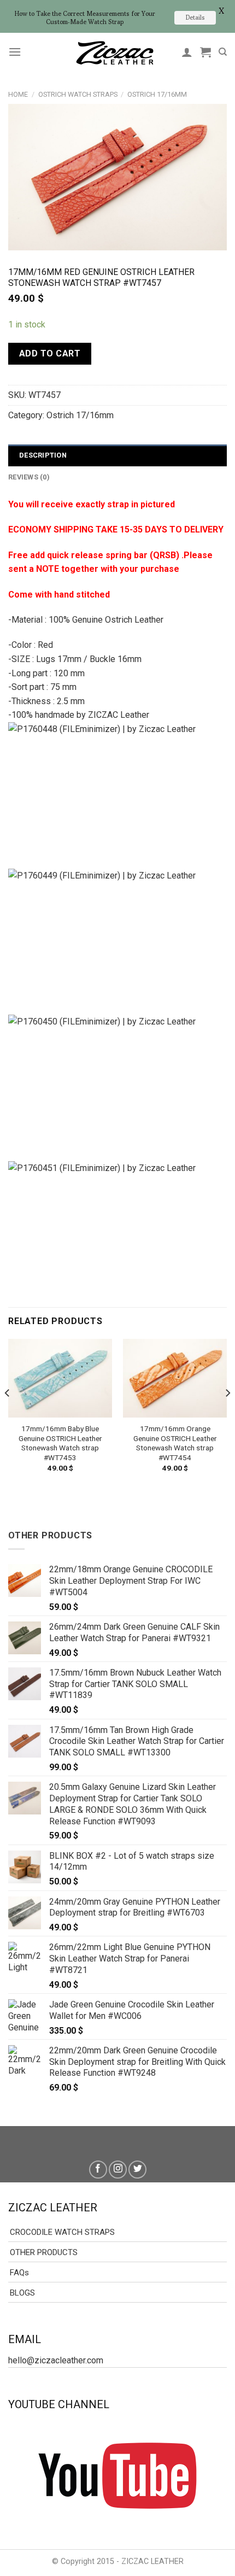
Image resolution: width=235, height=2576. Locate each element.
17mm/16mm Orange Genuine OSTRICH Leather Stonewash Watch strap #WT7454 (175, 1443)
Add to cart (50, 353)
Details (195, 17)
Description (43, 455)
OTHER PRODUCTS (44, 2252)
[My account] (187, 52)
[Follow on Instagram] (118, 2170)
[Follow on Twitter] (137, 2170)
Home (18, 94)
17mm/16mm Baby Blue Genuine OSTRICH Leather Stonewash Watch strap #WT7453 (60, 1443)
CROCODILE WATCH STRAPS (62, 2232)
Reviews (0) (29, 477)
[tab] (117, 455)
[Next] (227, 1415)
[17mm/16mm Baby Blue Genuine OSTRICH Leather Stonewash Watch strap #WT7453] (60, 1378)
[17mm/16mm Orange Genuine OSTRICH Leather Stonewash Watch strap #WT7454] (175, 1378)
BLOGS (22, 2293)
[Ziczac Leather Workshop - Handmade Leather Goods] (115, 52)
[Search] (223, 52)
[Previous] (8, 1415)
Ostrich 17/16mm (157, 94)
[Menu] (15, 52)
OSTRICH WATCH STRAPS (78, 94)
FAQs (19, 2273)
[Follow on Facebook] (98, 2170)
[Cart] (205, 52)
